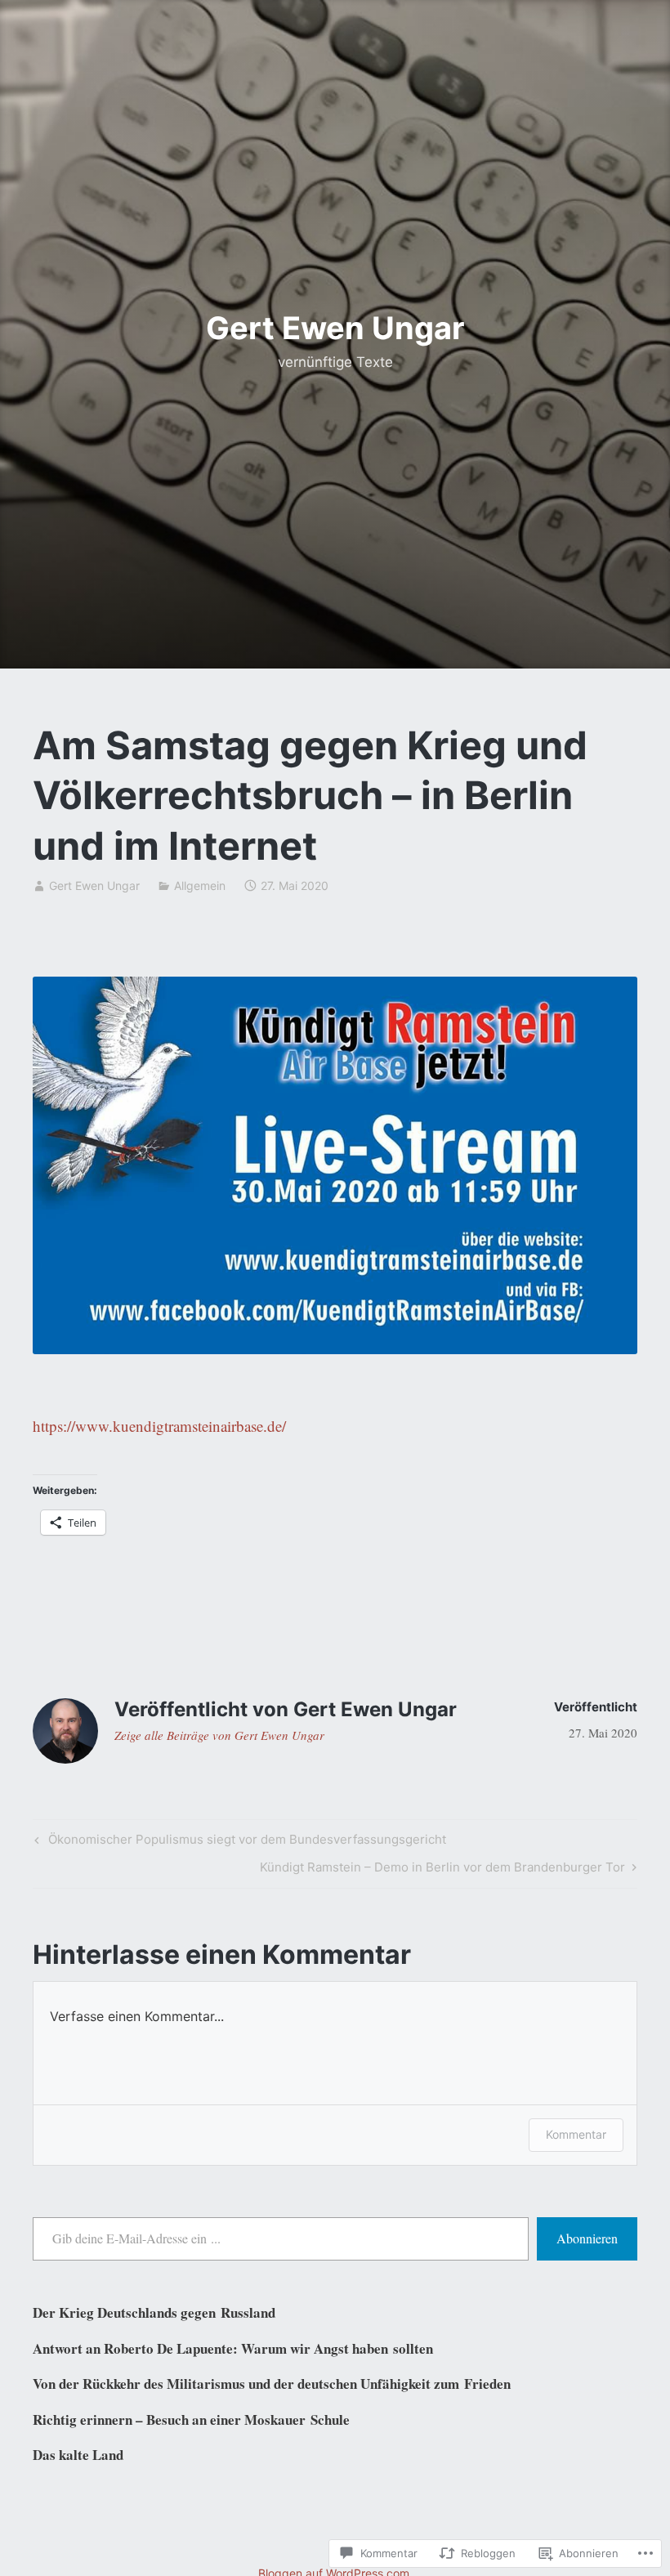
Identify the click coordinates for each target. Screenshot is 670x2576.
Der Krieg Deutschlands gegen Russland (154, 2312)
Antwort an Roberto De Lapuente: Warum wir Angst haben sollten (233, 2348)
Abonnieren (587, 2238)
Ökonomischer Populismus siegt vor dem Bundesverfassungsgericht (238, 1842)
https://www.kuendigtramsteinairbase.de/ (159, 1426)
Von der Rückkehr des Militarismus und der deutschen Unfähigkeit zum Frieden (272, 2384)
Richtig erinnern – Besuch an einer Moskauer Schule (191, 2419)
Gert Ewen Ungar (335, 328)
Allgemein (200, 885)
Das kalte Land (78, 2455)
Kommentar (576, 2134)
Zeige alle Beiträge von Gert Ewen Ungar (219, 1735)
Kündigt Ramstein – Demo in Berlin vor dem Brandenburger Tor (442, 1870)
